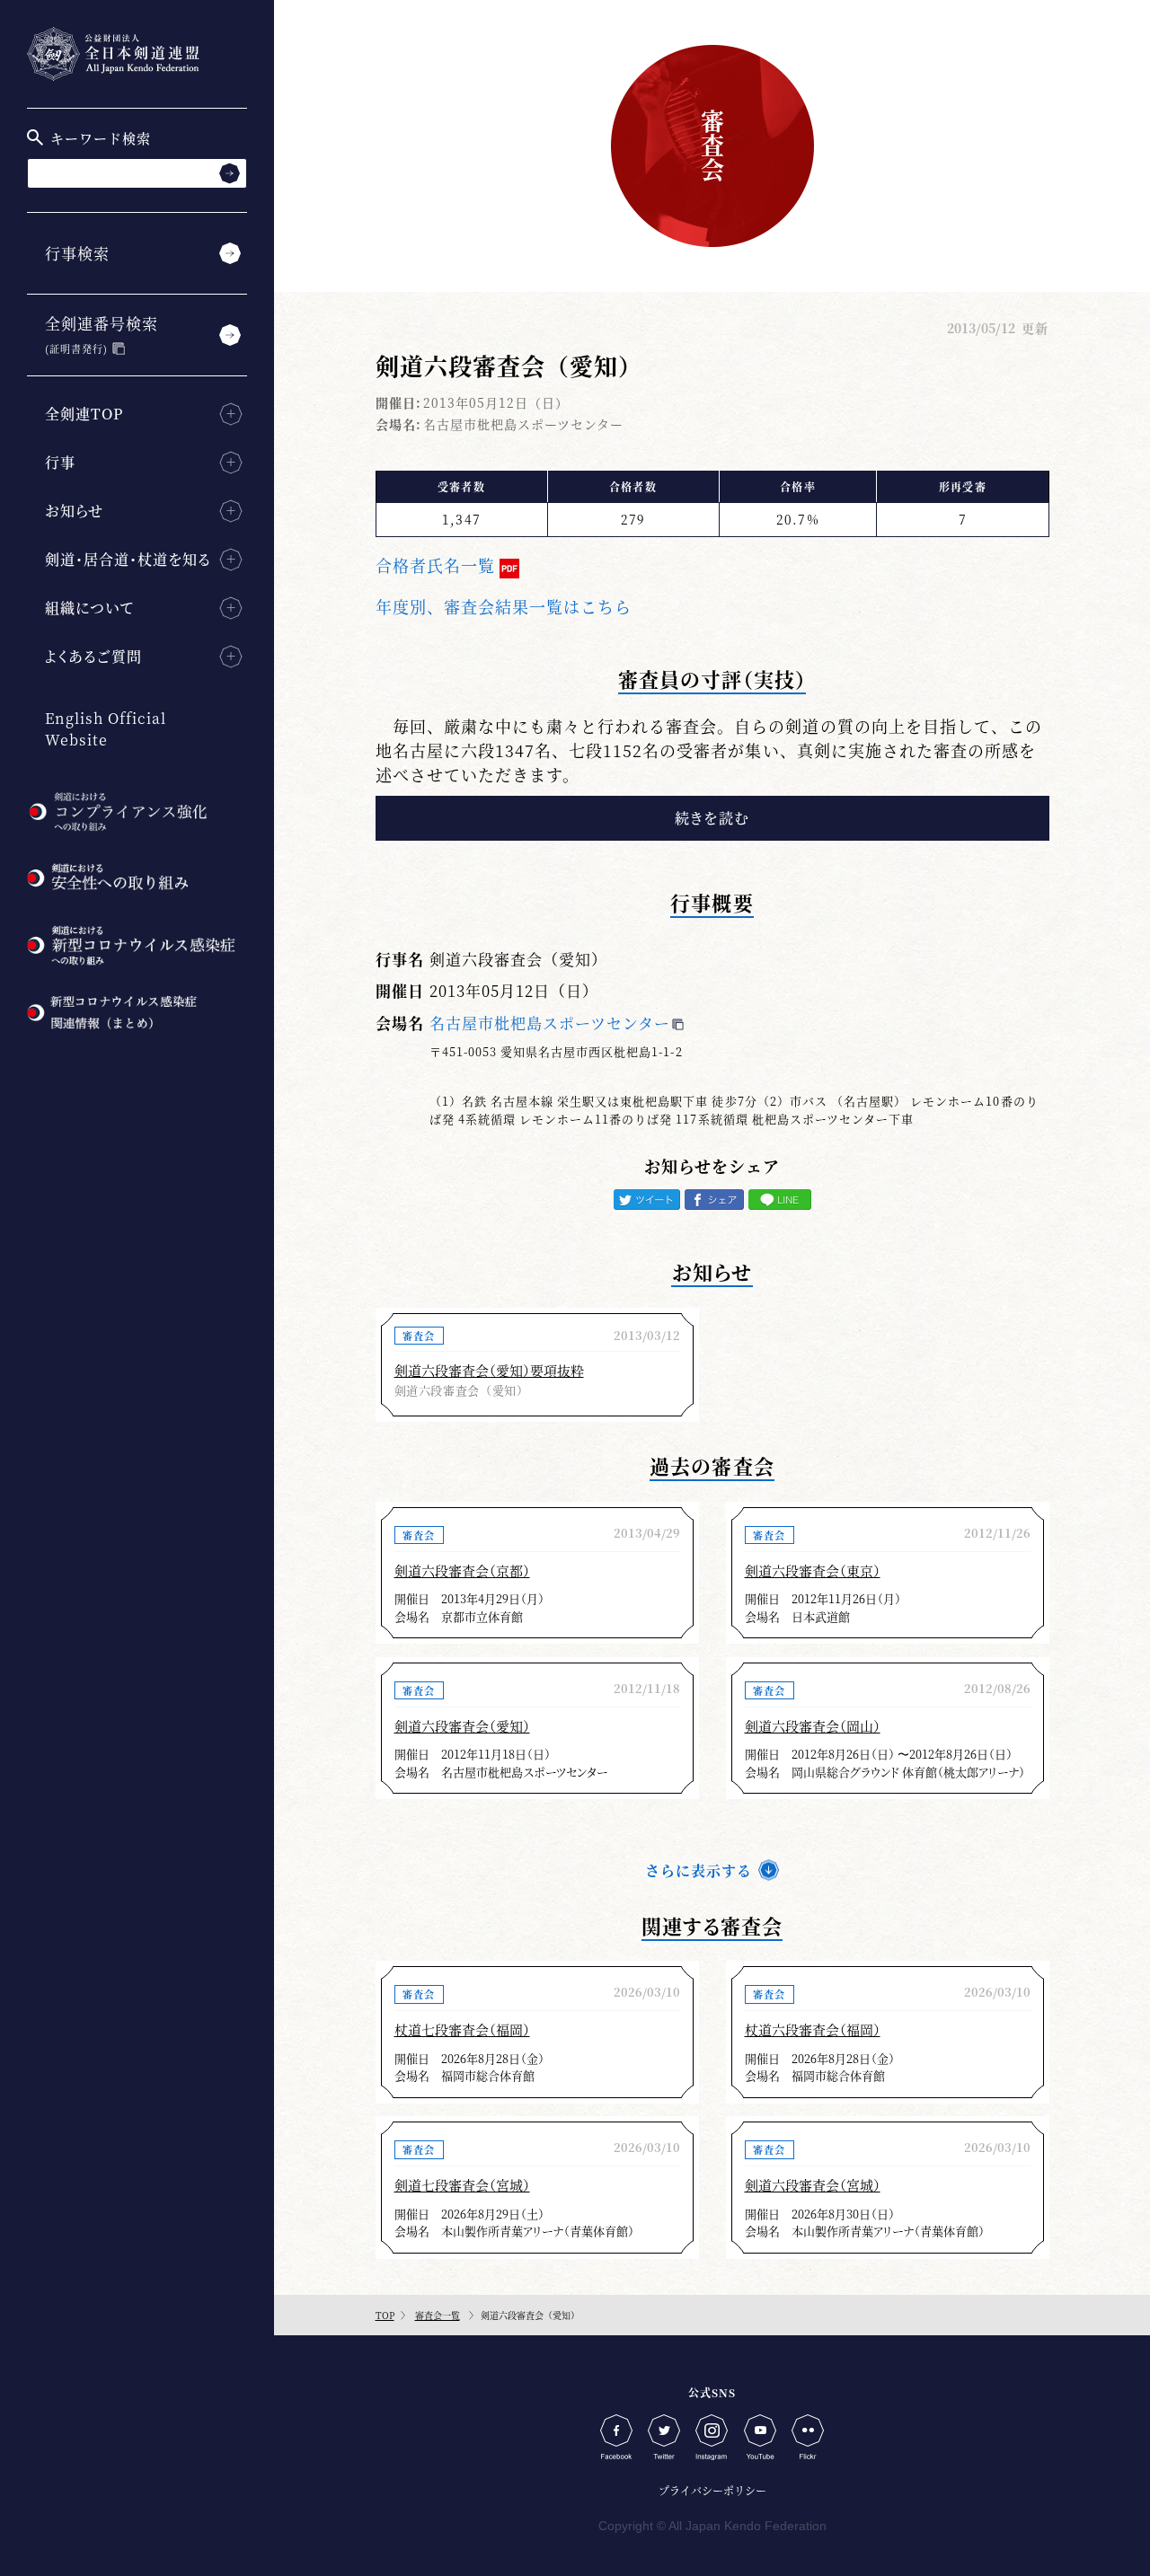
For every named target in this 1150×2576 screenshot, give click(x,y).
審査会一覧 (438, 2315)
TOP (385, 2315)
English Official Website (106, 729)
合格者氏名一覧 (435, 565)
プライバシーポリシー (712, 2490)
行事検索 (77, 253)
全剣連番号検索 (102, 334)
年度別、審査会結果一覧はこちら (504, 606)
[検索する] (230, 173)
